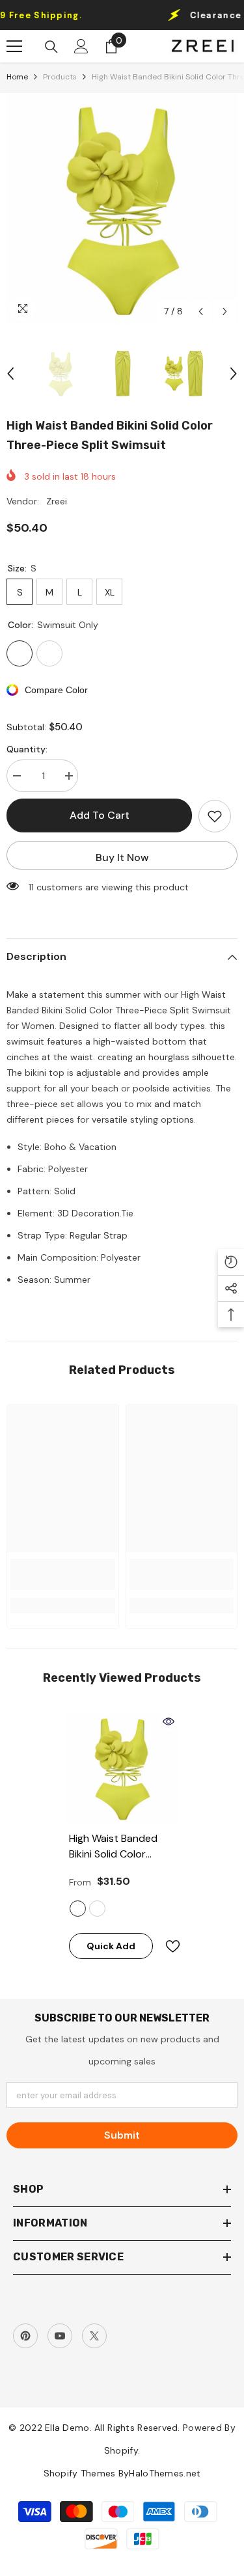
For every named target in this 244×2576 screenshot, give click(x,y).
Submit (122, 2135)
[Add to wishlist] (215, 816)
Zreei (57, 501)
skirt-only (97, 1909)
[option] (122, 209)
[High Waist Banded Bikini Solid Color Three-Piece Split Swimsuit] (122, 1768)
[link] (63, 1574)
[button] (201, 311)
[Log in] (81, 46)
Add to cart (100, 815)
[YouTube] (60, 2336)
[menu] (14, 46)
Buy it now (122, 857)
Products (60, 77)
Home (17, 77)
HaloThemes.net (165, 2473)
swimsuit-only (78, 1909)
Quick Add (111, 1946)
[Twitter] (94, 2336)
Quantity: (27, 749)
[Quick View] (169, 1721)
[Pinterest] (25, 2336)
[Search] (51, 47)
